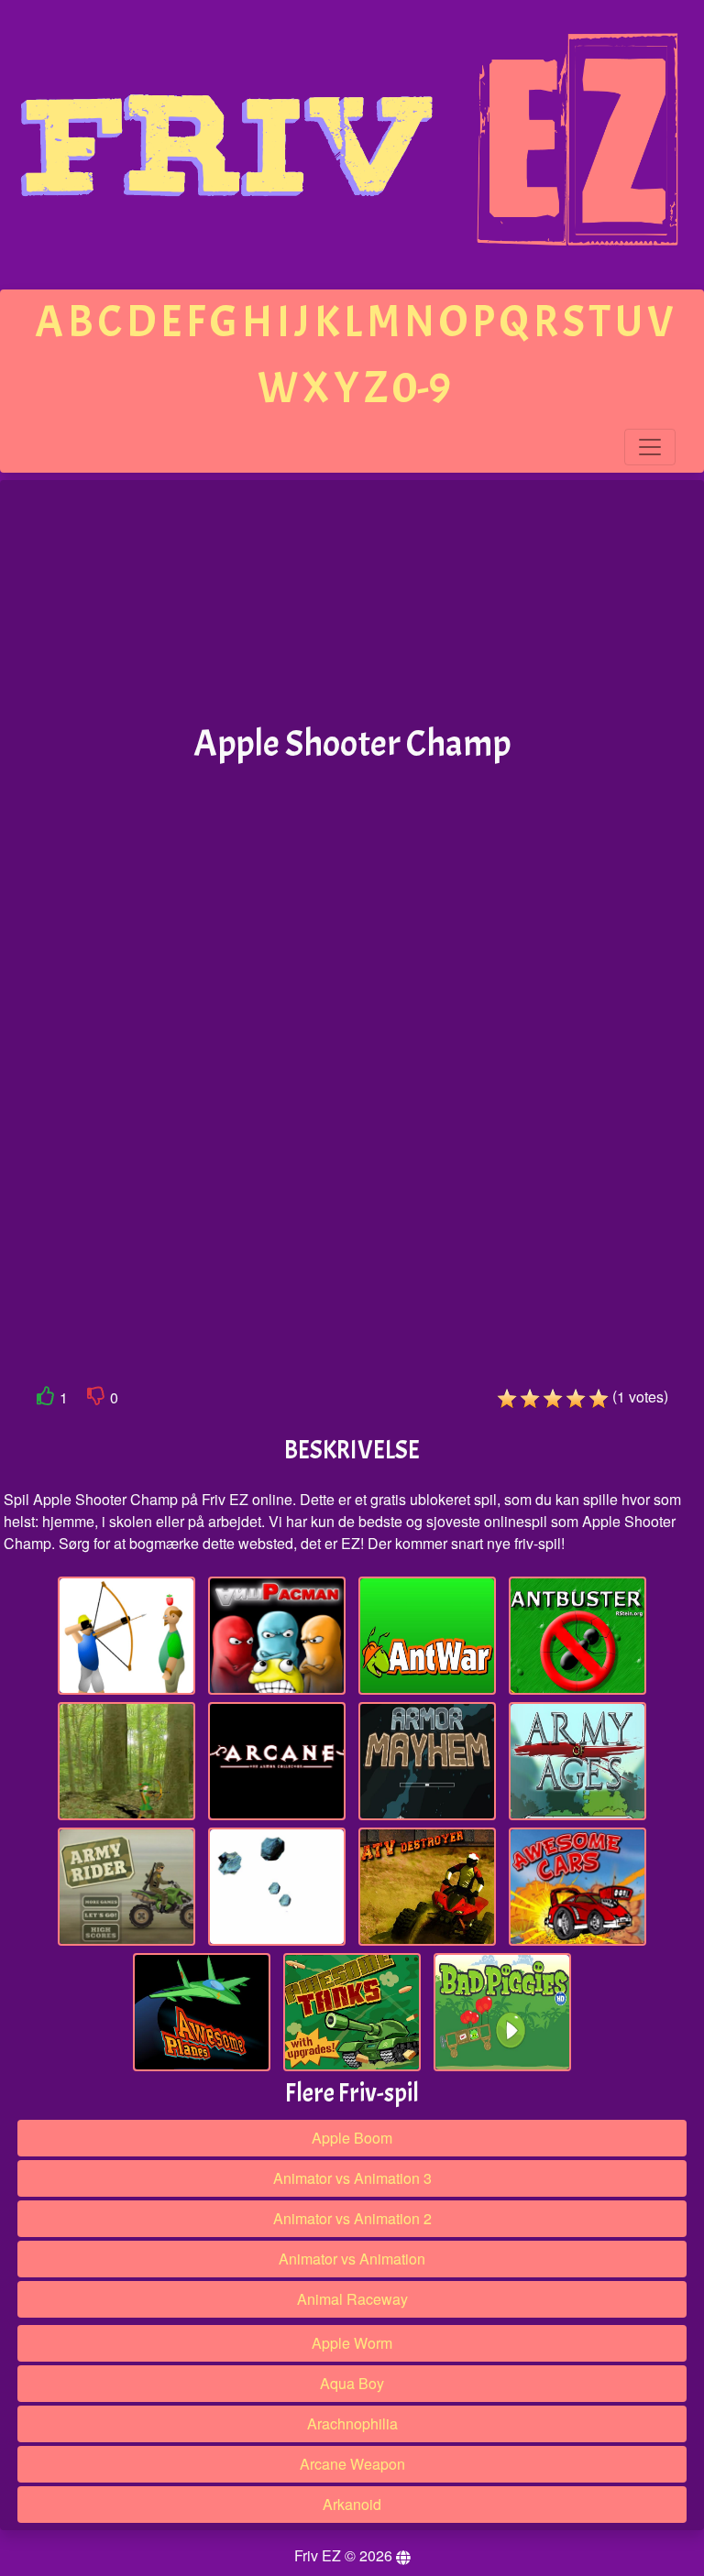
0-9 (422, 388)
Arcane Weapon (352, 2464)
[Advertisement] (352, 603)
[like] (46, 1399)
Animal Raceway (352, 2299)
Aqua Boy (352, 2383)
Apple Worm (352, 2343)
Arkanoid (352, 2504)
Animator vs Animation (352, 2259)
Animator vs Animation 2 (352, 2218)
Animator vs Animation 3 (352, 2178)
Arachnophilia (352, 2423)
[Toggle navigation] (650, 447)
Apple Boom (352, 2138)
